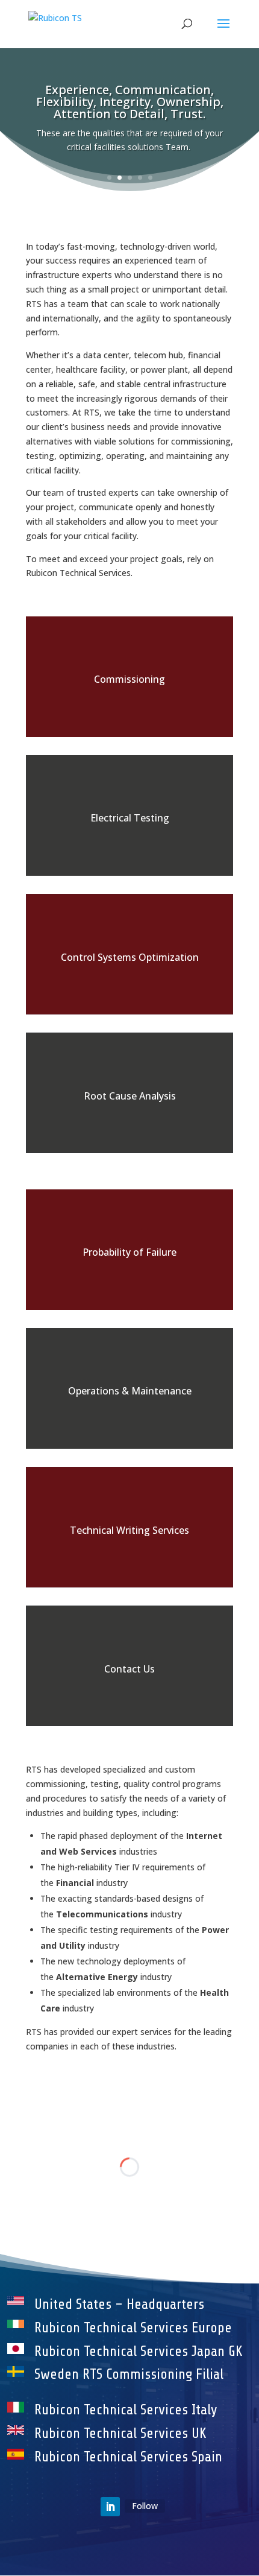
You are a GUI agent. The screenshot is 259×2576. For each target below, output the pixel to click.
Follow (145, 2506)
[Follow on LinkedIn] (110, 2507)
